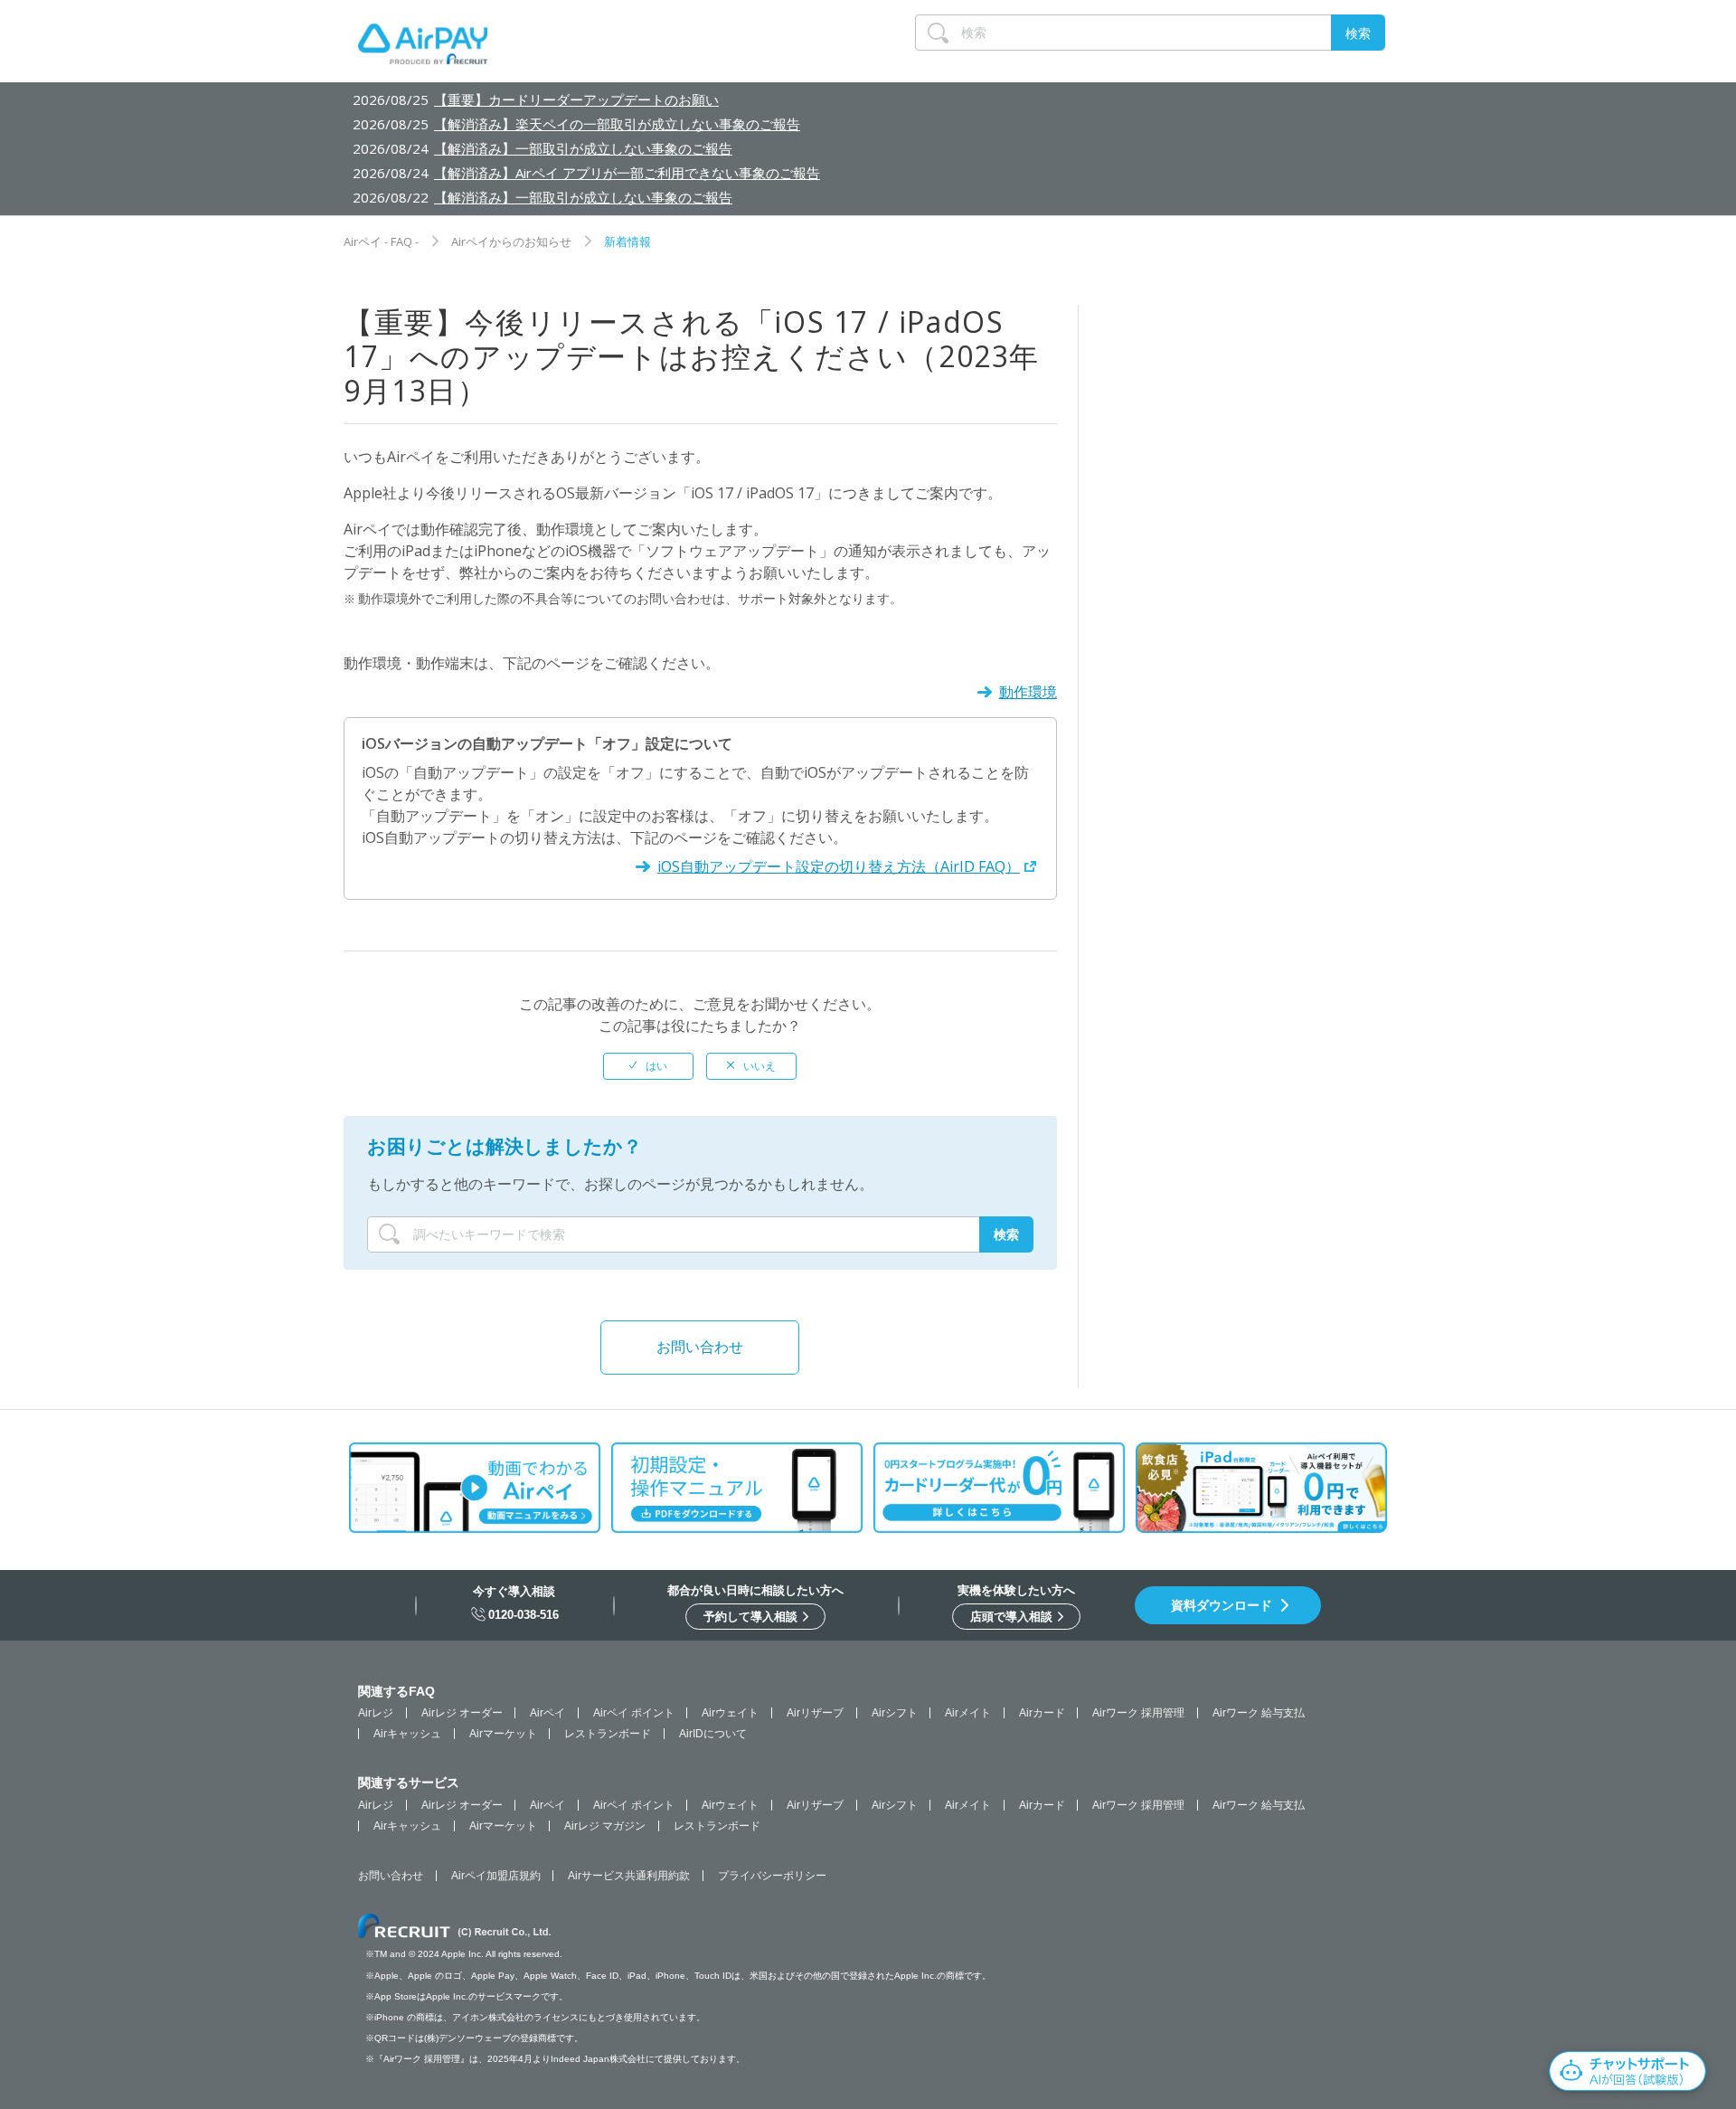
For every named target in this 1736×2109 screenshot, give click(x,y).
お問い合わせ (700, 1347)
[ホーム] (423, 48)
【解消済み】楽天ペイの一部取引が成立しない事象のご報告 (617, 124)
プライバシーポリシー (772, 1876)
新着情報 (627, 241)
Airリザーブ (815, 1713)
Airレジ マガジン (605, 1826)
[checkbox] (648, 1066)
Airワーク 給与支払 (1259, 1713)
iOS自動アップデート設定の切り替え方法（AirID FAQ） (839, 866)
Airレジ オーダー (462, 1713)
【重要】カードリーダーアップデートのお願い (576, 99)
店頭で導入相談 (1013, 1617)
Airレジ (376, 1713)
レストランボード (608, 1734)
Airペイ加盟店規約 (496, 1876)
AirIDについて (713, 1734)
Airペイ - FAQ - (381, 241)
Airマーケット (503, 1734)
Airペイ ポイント (634, 1713)
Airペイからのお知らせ (511, 241)
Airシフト (895, 1713)
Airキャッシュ (407, 1734)
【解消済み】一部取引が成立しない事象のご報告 (583, 148)
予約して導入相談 (752, 1617)
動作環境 (1028, 692)
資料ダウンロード (1222, 1605)
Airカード (1042, 1713)
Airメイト (968, 1713)
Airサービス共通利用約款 (629, 1876)
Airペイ (547, 1713)
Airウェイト (730, 1713)
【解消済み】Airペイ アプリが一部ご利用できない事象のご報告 (627, 173)
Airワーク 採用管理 (1138, 1713)
